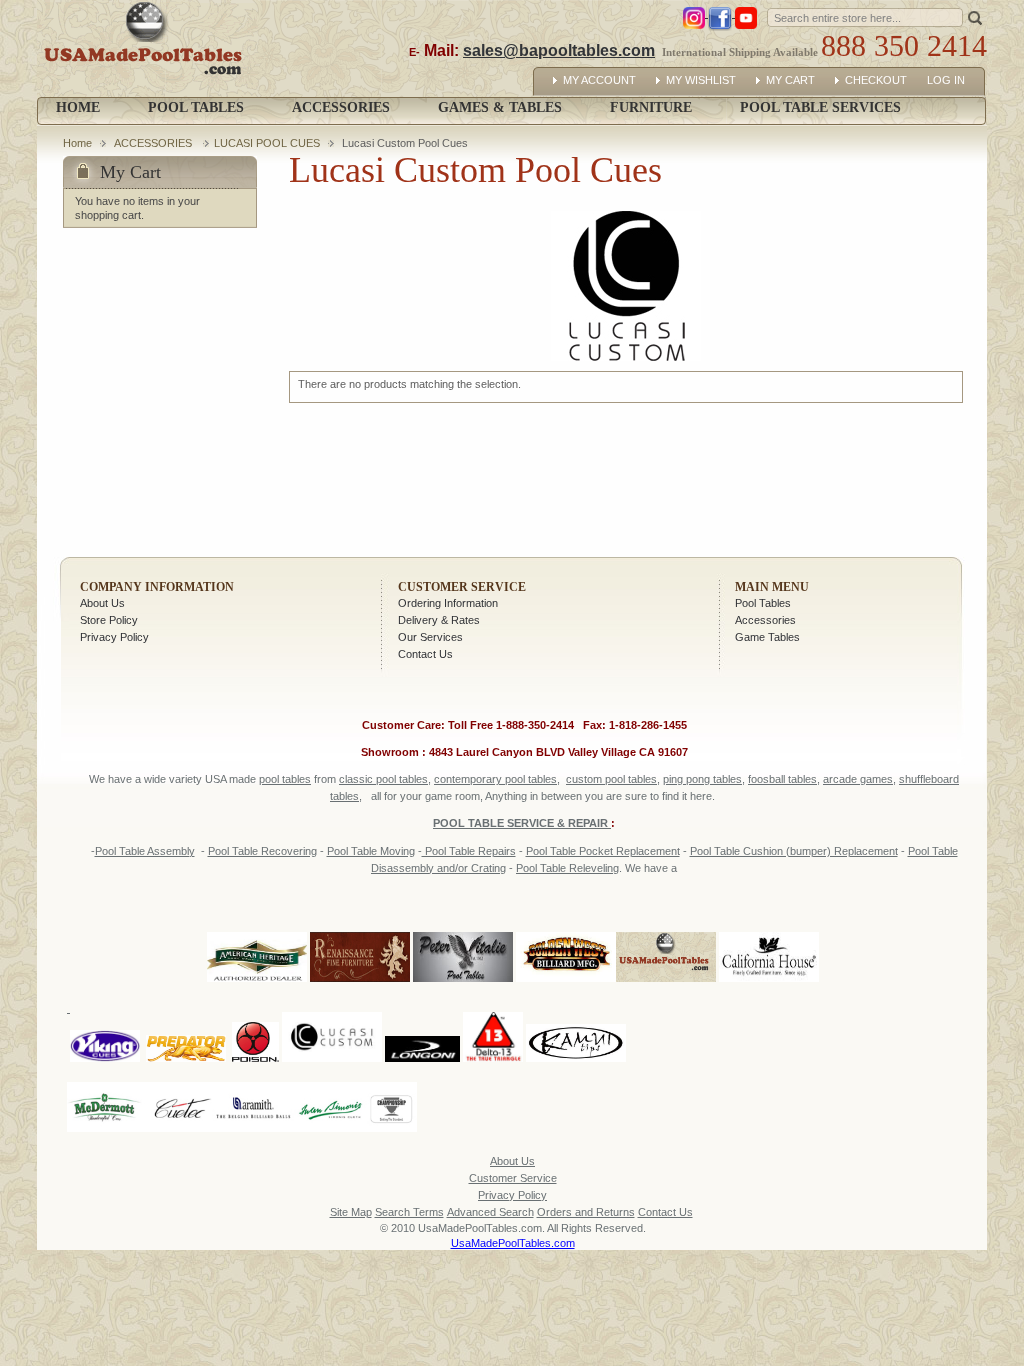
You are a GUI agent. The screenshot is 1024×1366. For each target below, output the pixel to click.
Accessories (765, 620)
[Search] (975, 17)
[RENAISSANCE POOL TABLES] (360, 983)
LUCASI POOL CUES (267, 143)
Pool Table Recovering (262, 851)
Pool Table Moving (371, 851)
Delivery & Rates (439, 620)
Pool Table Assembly (145, 851)
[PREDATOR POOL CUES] (186, 1008)
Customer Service (462, 587)
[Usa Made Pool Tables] (147, 48)
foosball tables (782, 779)
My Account (599, 80)
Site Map (351, 1212)
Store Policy (109, 620)
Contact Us (425, 654)
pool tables (285, 779)
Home (78, 107)
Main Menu (772, 587)
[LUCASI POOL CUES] (332, 1008)
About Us (102, 603)
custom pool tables (611, 779)
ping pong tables (702, 779)
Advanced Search (490, 1212)
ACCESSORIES (154, 143)
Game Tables (767, 637)
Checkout (876, 80)
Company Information (157, 587)
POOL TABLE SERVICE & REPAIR (522, 823)
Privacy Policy (114, 637)
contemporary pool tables (495, 779)
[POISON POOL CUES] (255, 1008)
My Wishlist (701, 80)
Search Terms (409, 1212)
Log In (946, 80)
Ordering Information (448, 603)
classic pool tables (383, 779)
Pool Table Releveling (567, 868)
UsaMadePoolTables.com (513, 1243)
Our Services (430, 637)
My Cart (790, 80)
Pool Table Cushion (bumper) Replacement (794, 851)
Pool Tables (763, 603)
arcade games (858, 779)
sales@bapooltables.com (559, 50)
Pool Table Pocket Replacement (603, 851)
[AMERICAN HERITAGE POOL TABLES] (257, 983)
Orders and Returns (586, 1212)
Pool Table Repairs (469, 851)
